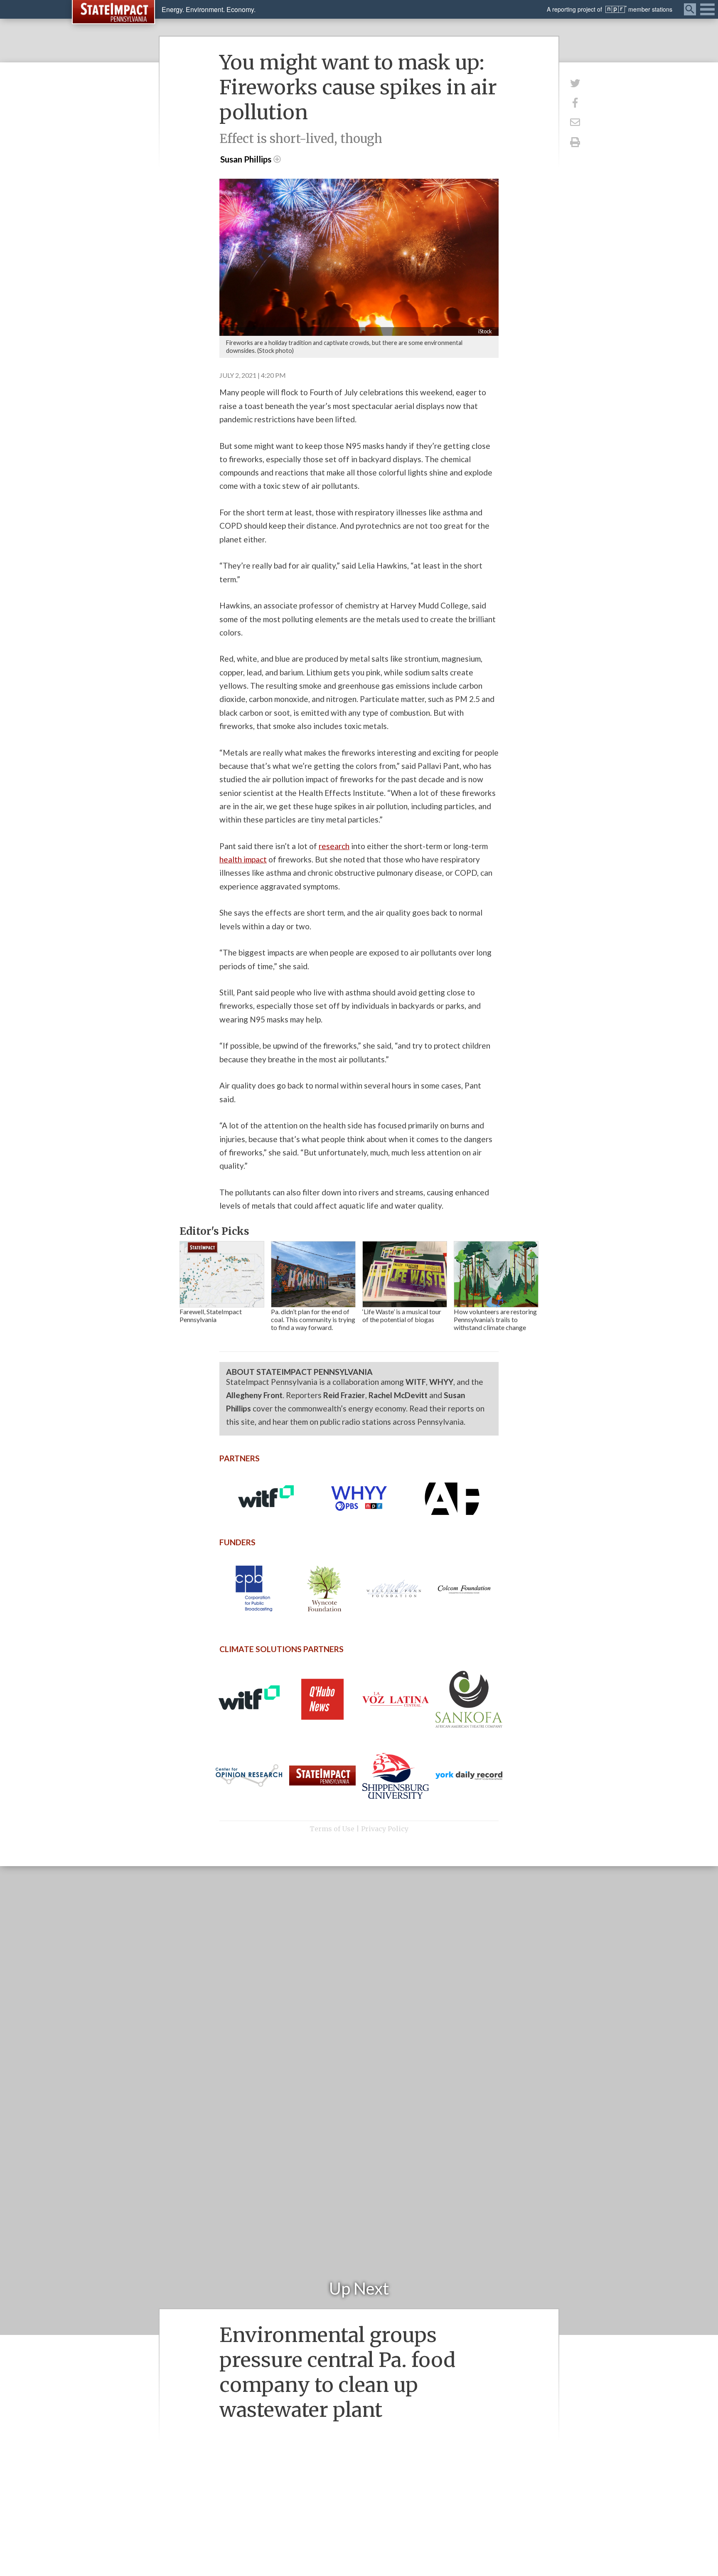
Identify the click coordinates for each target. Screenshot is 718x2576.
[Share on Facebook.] (575, 102)
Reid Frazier (344, 1395)
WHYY (441, 1382)
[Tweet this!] (575, 83)
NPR (616, 9)
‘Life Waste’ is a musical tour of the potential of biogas (402, 1315)
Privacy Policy (385, 1829)
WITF (416, 1382)
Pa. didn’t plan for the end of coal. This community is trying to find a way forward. (313, 1319)
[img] (222, 1274)
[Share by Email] (575, 122)
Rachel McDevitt (398, 1395)
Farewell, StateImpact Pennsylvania (211, 1315)
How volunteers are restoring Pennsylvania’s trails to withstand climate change (495, 1319)
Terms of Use (332, 1829)
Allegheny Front (254, 1395)
